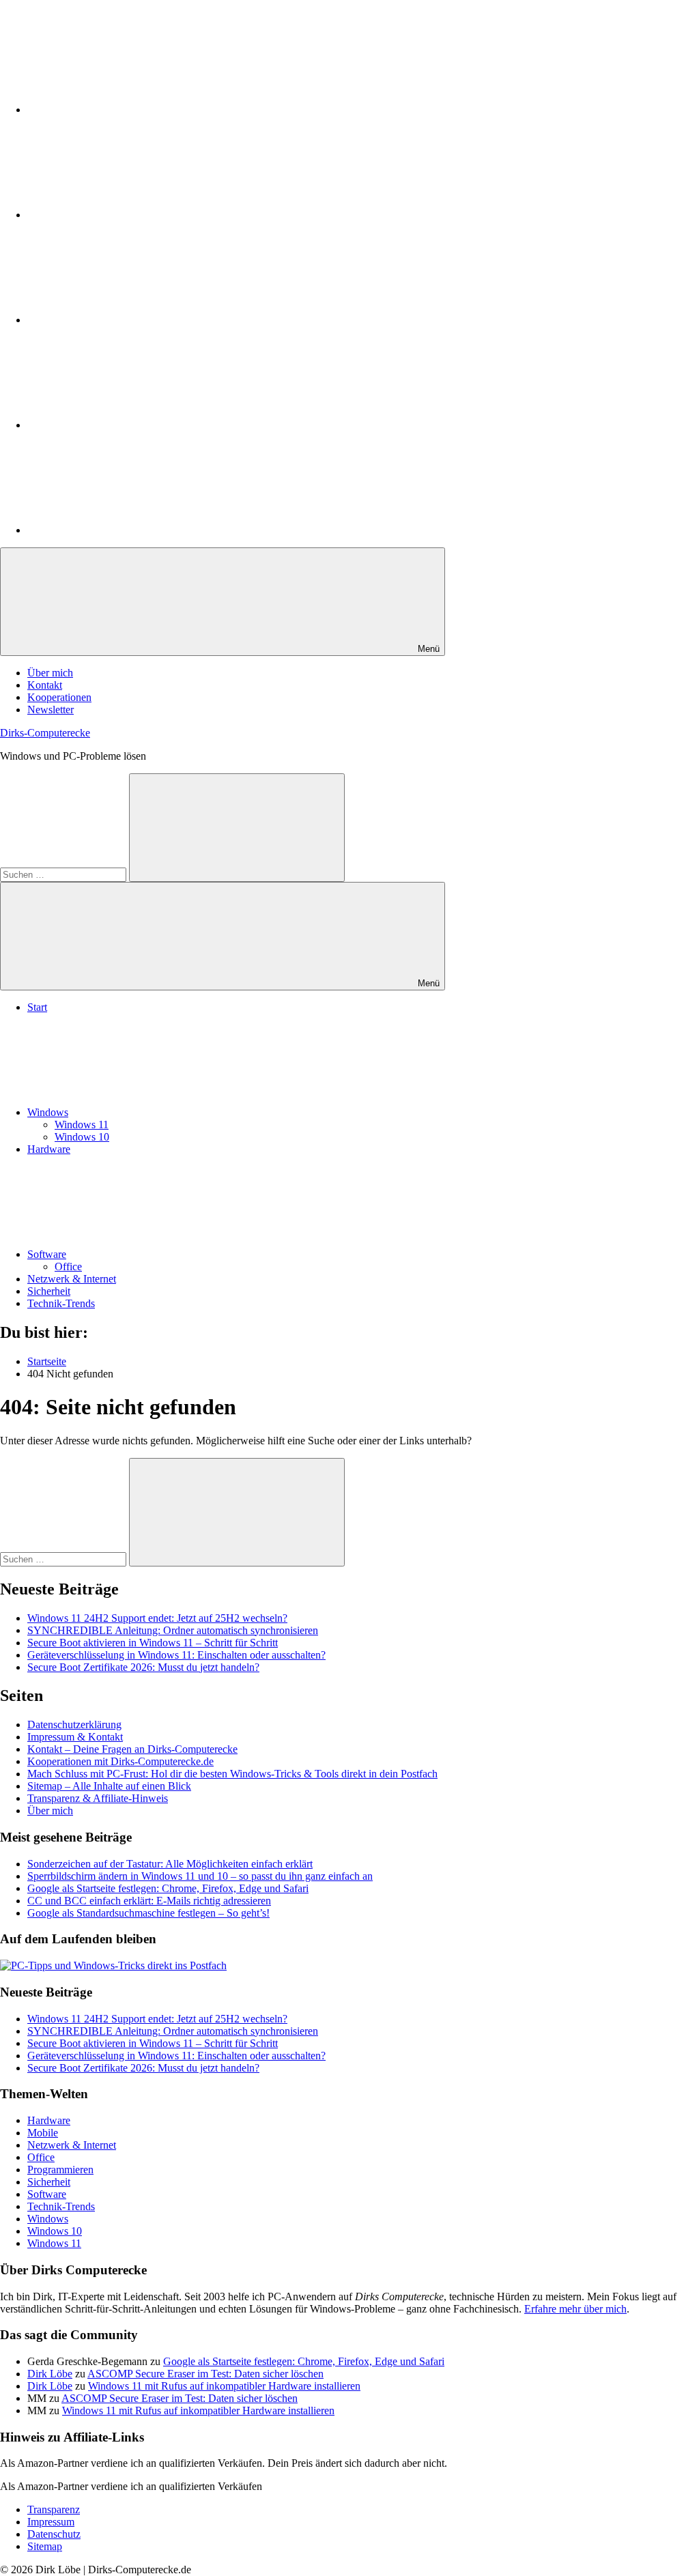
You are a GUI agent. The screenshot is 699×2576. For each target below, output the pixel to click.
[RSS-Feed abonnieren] (130, 530)
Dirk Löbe (50, 2374)
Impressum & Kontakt (75, 1737)
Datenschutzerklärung (74, 1725)
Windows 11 (82, 1125)
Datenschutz (54, 2534)
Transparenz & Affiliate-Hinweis (98, 1798)
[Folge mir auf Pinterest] (130, 320)
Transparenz (54, 2509)
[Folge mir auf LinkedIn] (130, 110)
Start (37, 1007)
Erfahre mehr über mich (575, 2309)
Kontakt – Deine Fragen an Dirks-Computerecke (132, 1749)
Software (47, 1254)
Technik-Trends (61, 1303)
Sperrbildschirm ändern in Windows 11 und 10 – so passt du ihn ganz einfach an (200, 1876)
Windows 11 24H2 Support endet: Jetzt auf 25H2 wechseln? (157, 1618)
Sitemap (45, 2546)
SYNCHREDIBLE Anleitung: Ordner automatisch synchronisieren (173, 1630)
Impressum (51, 2522)
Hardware (49, 1149)
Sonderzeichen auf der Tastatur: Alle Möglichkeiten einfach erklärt (170, 1864)
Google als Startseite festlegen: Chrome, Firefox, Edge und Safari (168, 1888)
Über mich (50, 673)
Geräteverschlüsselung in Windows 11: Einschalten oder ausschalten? (176, 1655)
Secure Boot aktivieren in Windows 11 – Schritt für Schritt (153, 1643)
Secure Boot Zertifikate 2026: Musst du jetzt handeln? (143, 1667)
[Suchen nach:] (65, 874)
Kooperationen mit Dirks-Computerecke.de (120, 1761)
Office (68, 1266)
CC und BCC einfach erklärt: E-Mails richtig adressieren (149, 1901)
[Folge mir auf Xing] (130, 425)
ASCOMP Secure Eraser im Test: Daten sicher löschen (205, 2374)
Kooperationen (59, 697)
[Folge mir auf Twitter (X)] (130, 215)
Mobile (43, 2133)
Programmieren (60, 2170)
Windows (48, 1112)
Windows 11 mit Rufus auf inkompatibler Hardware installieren (224, 2386)
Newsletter (51, 710)
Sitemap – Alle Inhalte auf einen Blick (109, 1786)
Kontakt (45, 685)
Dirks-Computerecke (45, 733)
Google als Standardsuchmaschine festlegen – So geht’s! (148, 1913)
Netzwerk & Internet (72, 1279)
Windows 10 (82, 1137)
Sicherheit (49, 1291)
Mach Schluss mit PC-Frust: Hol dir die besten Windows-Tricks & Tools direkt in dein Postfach (232, 1774)
